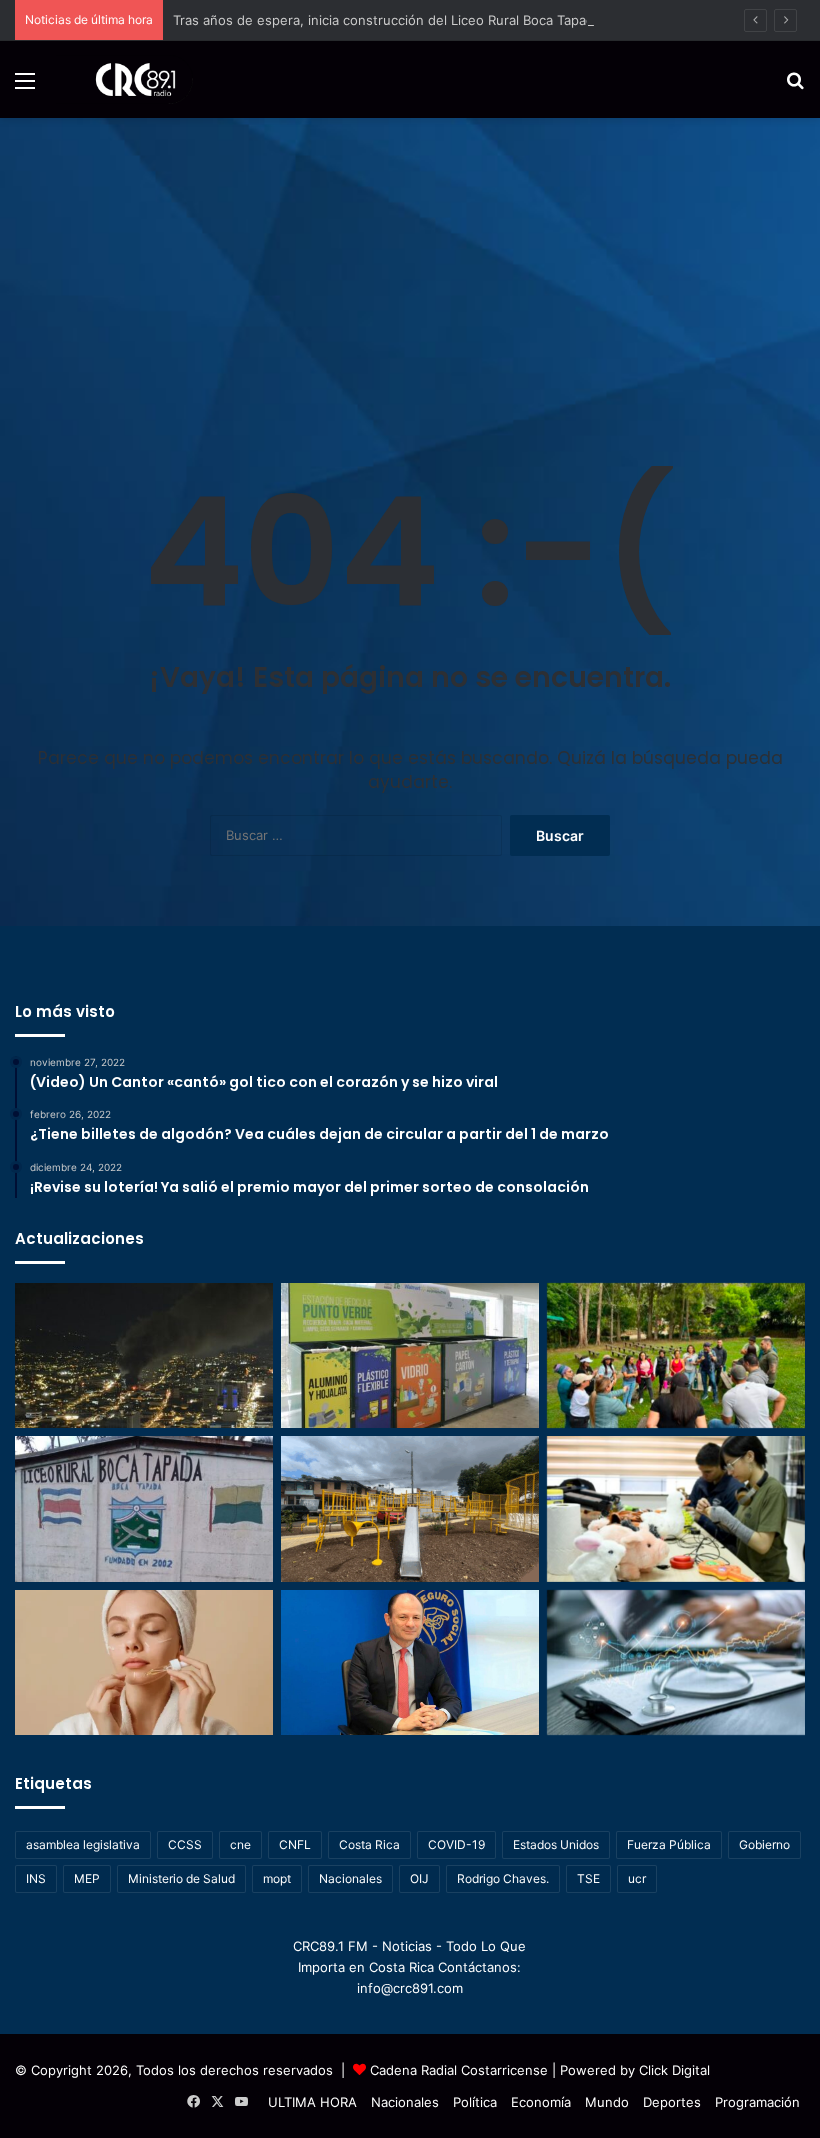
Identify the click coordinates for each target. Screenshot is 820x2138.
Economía (541, 2102)
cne (240, 1844)
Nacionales (350, 1878)
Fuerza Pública (669, 1844)
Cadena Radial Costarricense (459, 2070)
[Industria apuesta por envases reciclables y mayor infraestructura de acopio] (410, 1356)
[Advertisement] (410, 268)
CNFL (295, 1844)
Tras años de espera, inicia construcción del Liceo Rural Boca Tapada (387, 20)
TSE (588, 1878)
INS (36, 1878)
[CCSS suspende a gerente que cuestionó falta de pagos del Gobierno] (410, 1662)
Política (475, 2102)
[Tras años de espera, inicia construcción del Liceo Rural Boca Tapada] (144, 1509)
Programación (757, 2102)
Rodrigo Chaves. (503, 1878)
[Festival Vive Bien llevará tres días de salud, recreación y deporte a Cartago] (676, 1356)
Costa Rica (369, 1844)
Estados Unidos (556, 1844)
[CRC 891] (124, 79)
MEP (87, 1878)
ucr (637, 1878)
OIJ (419, 1878)
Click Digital (674, 2070)
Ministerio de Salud (181, 1878)
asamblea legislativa (83, 1844)
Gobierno (764, 1844)
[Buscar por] (795, 87)
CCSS (185, 1844)
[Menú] (25, 87)
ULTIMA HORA (312, 2102)
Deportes (672, 2102)
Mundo (607, 2102)
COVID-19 (456, 1844)
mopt (277, 1878)
